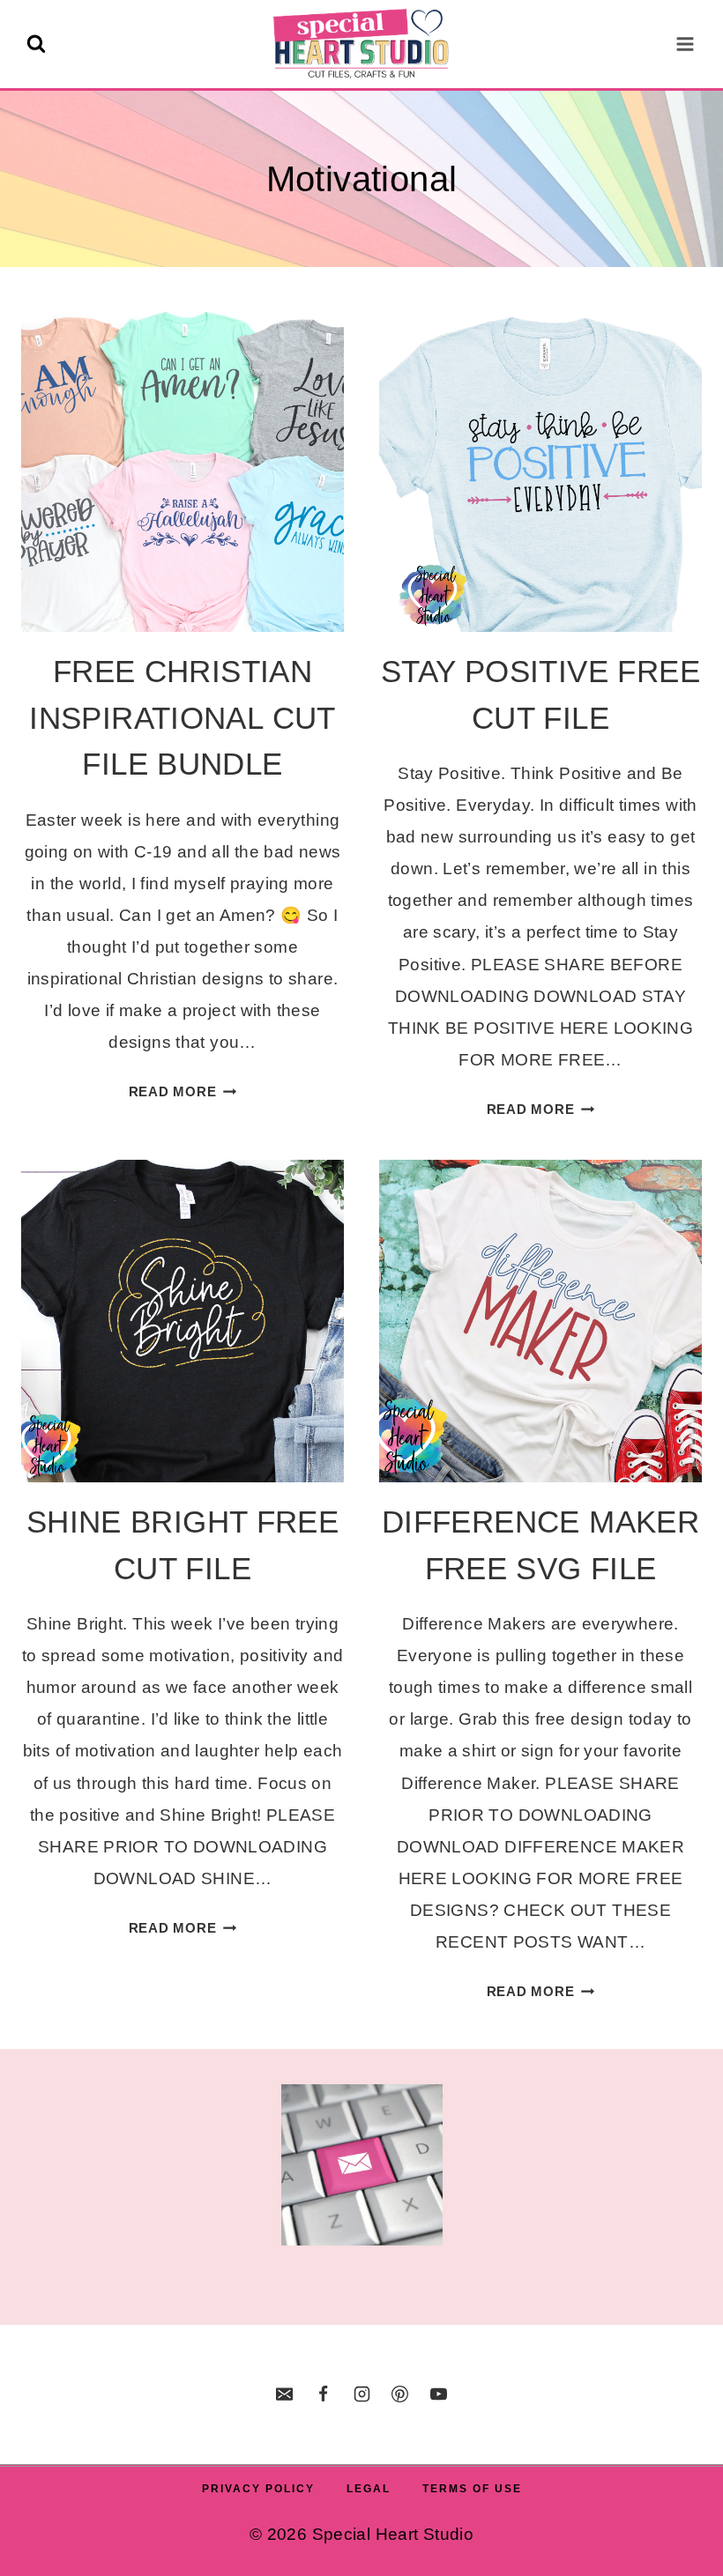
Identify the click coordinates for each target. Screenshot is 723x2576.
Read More (183, 1091)
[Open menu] (685, 44)
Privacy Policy (258, 2489)
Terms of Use (472, 2489)
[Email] (285, 2394)
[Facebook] (323, 2394)
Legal (369, 2489)
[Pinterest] (400, 2394)
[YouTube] (438, 2394)
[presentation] (183, 471)
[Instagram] (361, 2394)
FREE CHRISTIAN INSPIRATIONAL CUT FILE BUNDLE (182, 717)
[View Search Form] (36, 44)
